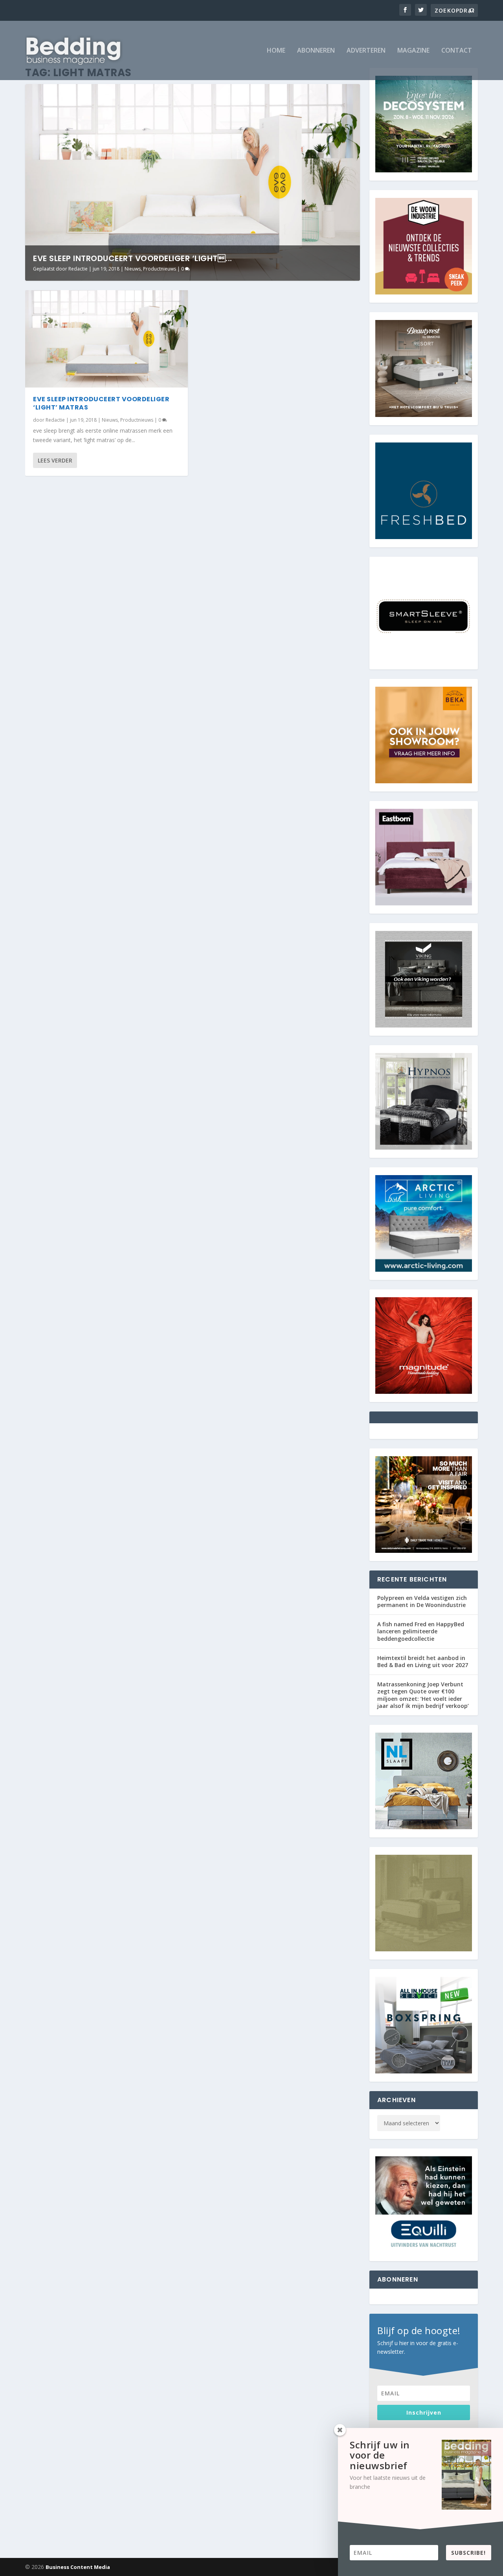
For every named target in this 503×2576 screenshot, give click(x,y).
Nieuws (133, 269)
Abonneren (316, 51)
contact (457, 51)
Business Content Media (78, 2567)
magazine (413, 51)
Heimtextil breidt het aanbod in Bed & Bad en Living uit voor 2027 (423, 1661)
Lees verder (55, 460)
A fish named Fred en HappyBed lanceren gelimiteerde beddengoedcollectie (421, 1631)
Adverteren (366, 51)
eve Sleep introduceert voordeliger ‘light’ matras (101, 403)
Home (276, 51)
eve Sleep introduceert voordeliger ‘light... (133, 258)
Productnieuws (160, 269)
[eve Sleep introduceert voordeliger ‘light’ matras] (106, 339)
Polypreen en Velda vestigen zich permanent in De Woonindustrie (422, 1601)
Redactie (78, 269)
